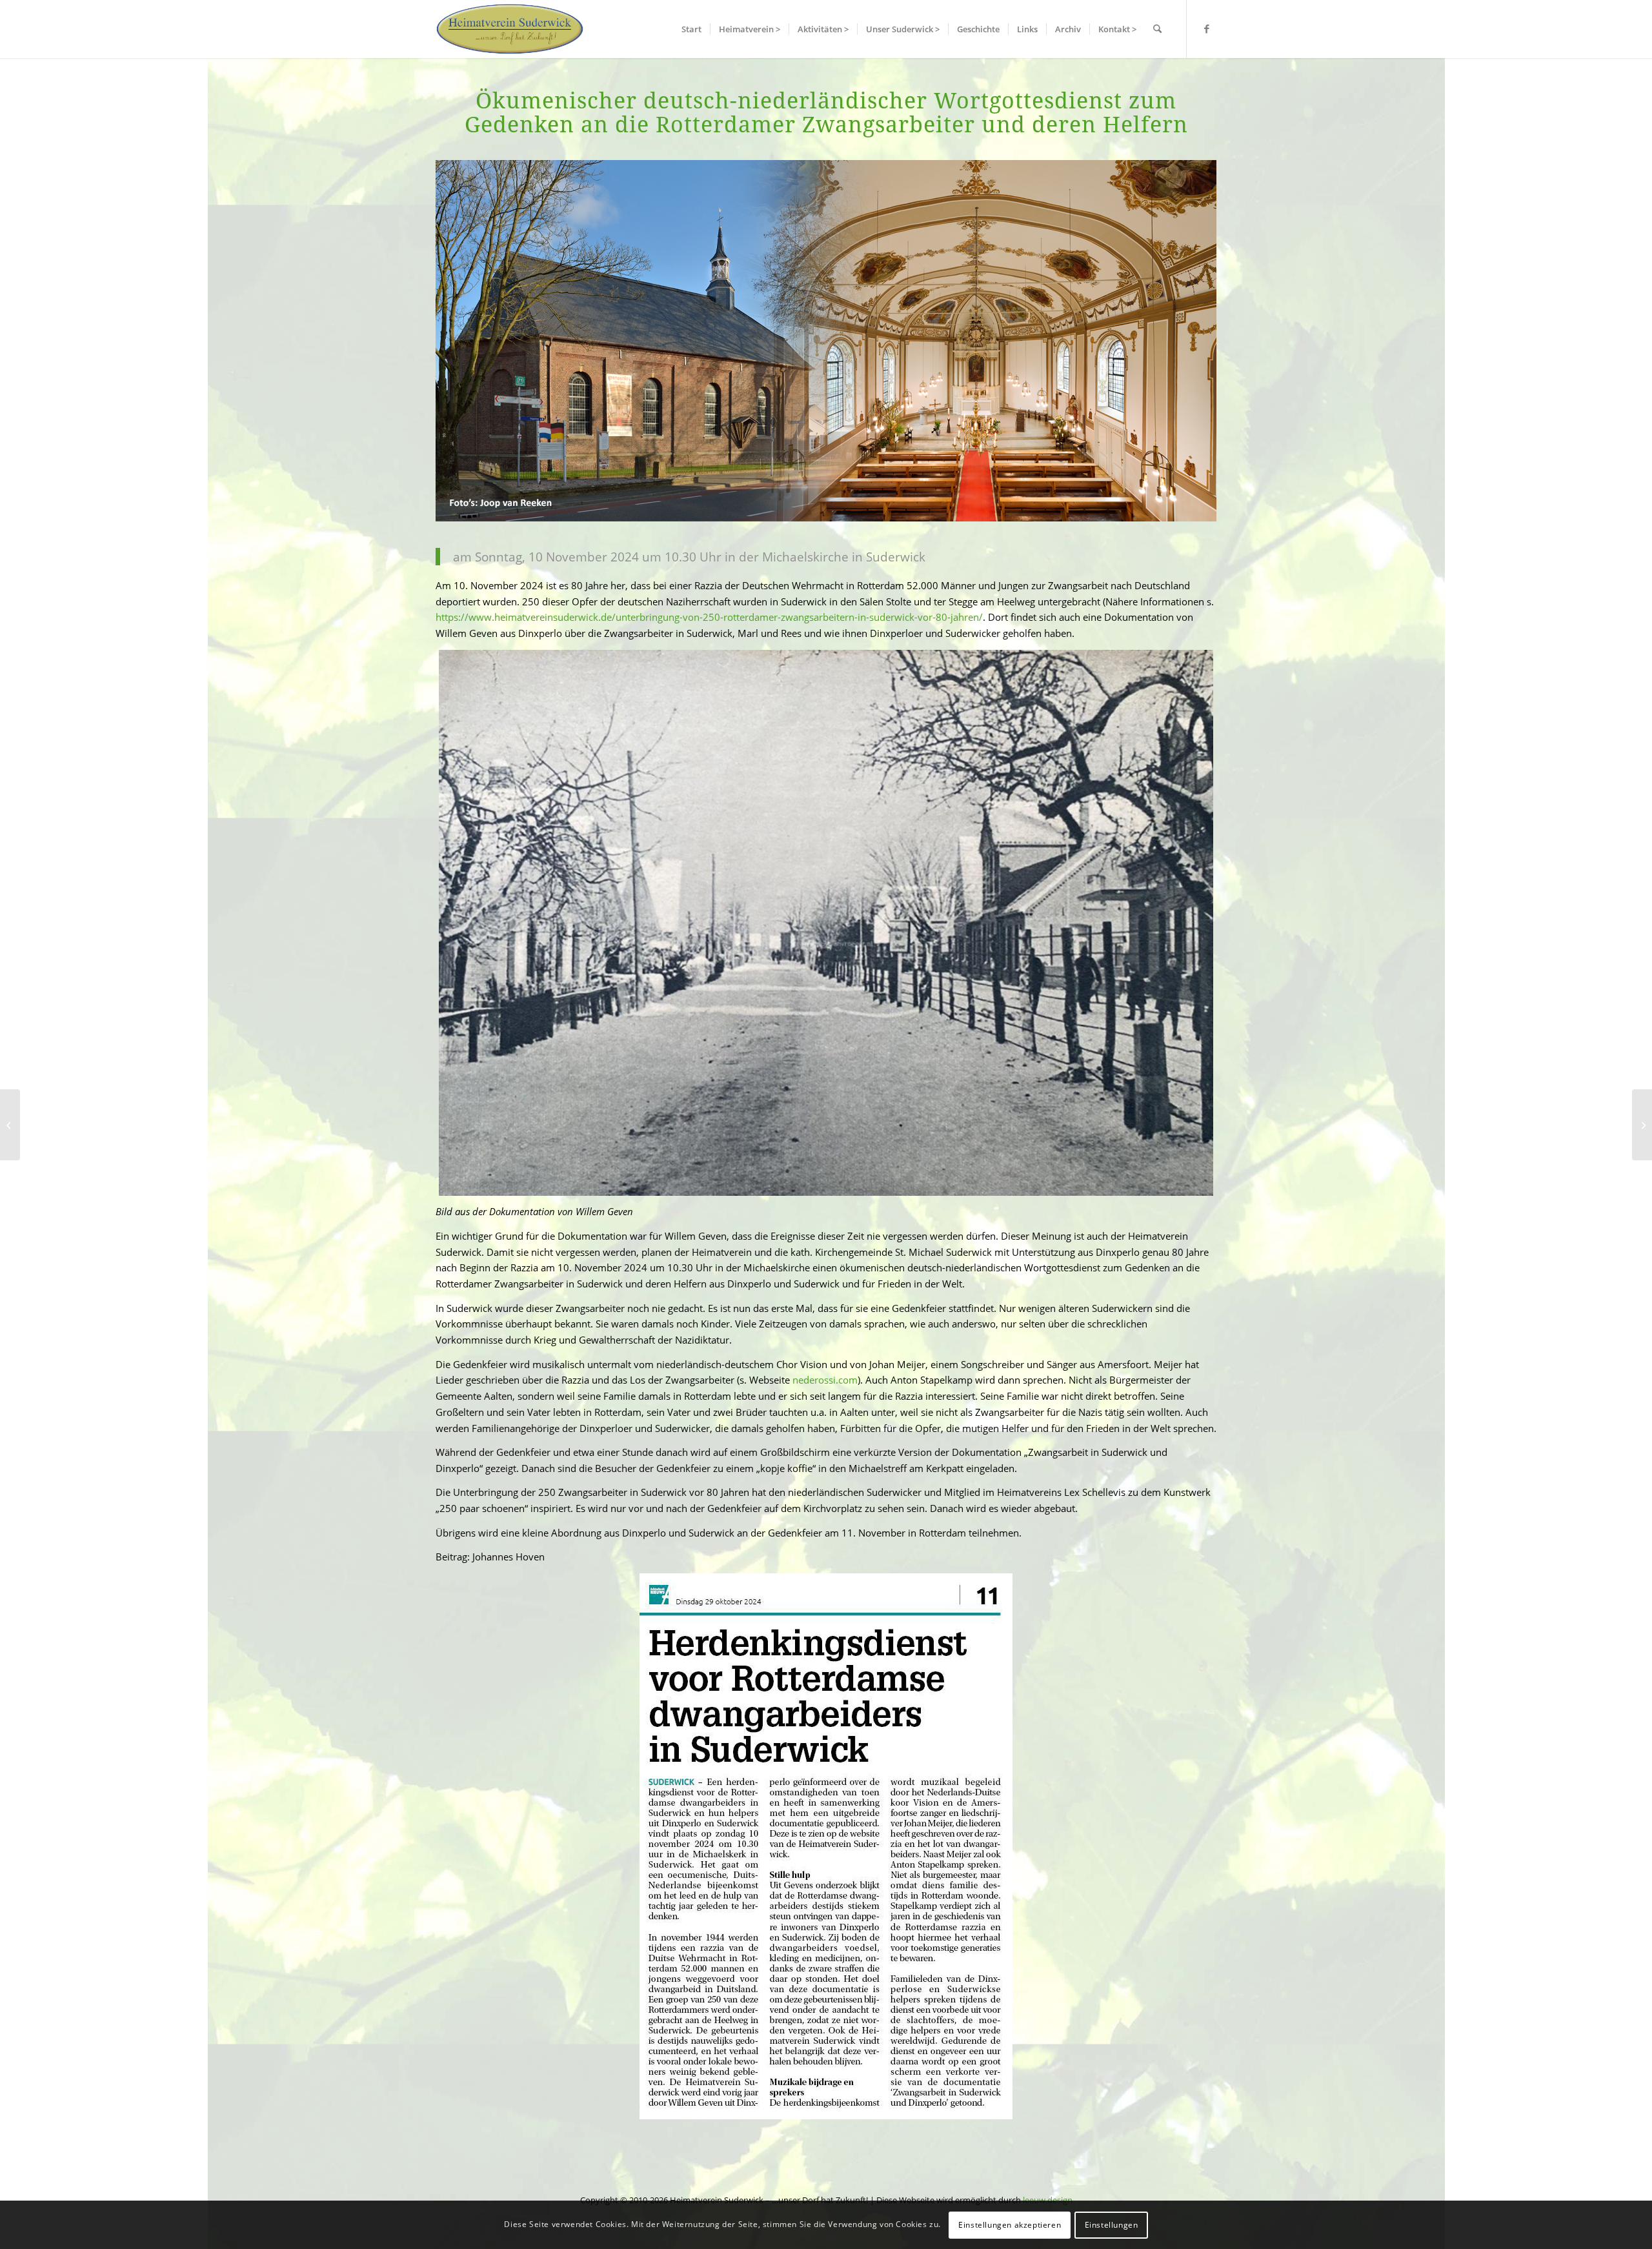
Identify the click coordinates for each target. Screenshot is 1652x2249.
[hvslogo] (510, 29)
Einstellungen (1112, 2224)
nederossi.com (825, 1380)
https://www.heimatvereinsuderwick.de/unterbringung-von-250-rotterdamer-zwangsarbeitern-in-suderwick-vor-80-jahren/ (709, 617)
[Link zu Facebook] (1207, 28)
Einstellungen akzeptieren (1010, 2224)
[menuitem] (691, 29)
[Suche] (1157, 29)
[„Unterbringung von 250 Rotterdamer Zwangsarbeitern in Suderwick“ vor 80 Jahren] (10, 1125)
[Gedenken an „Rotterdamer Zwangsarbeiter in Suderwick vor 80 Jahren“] (1642, 1125)
